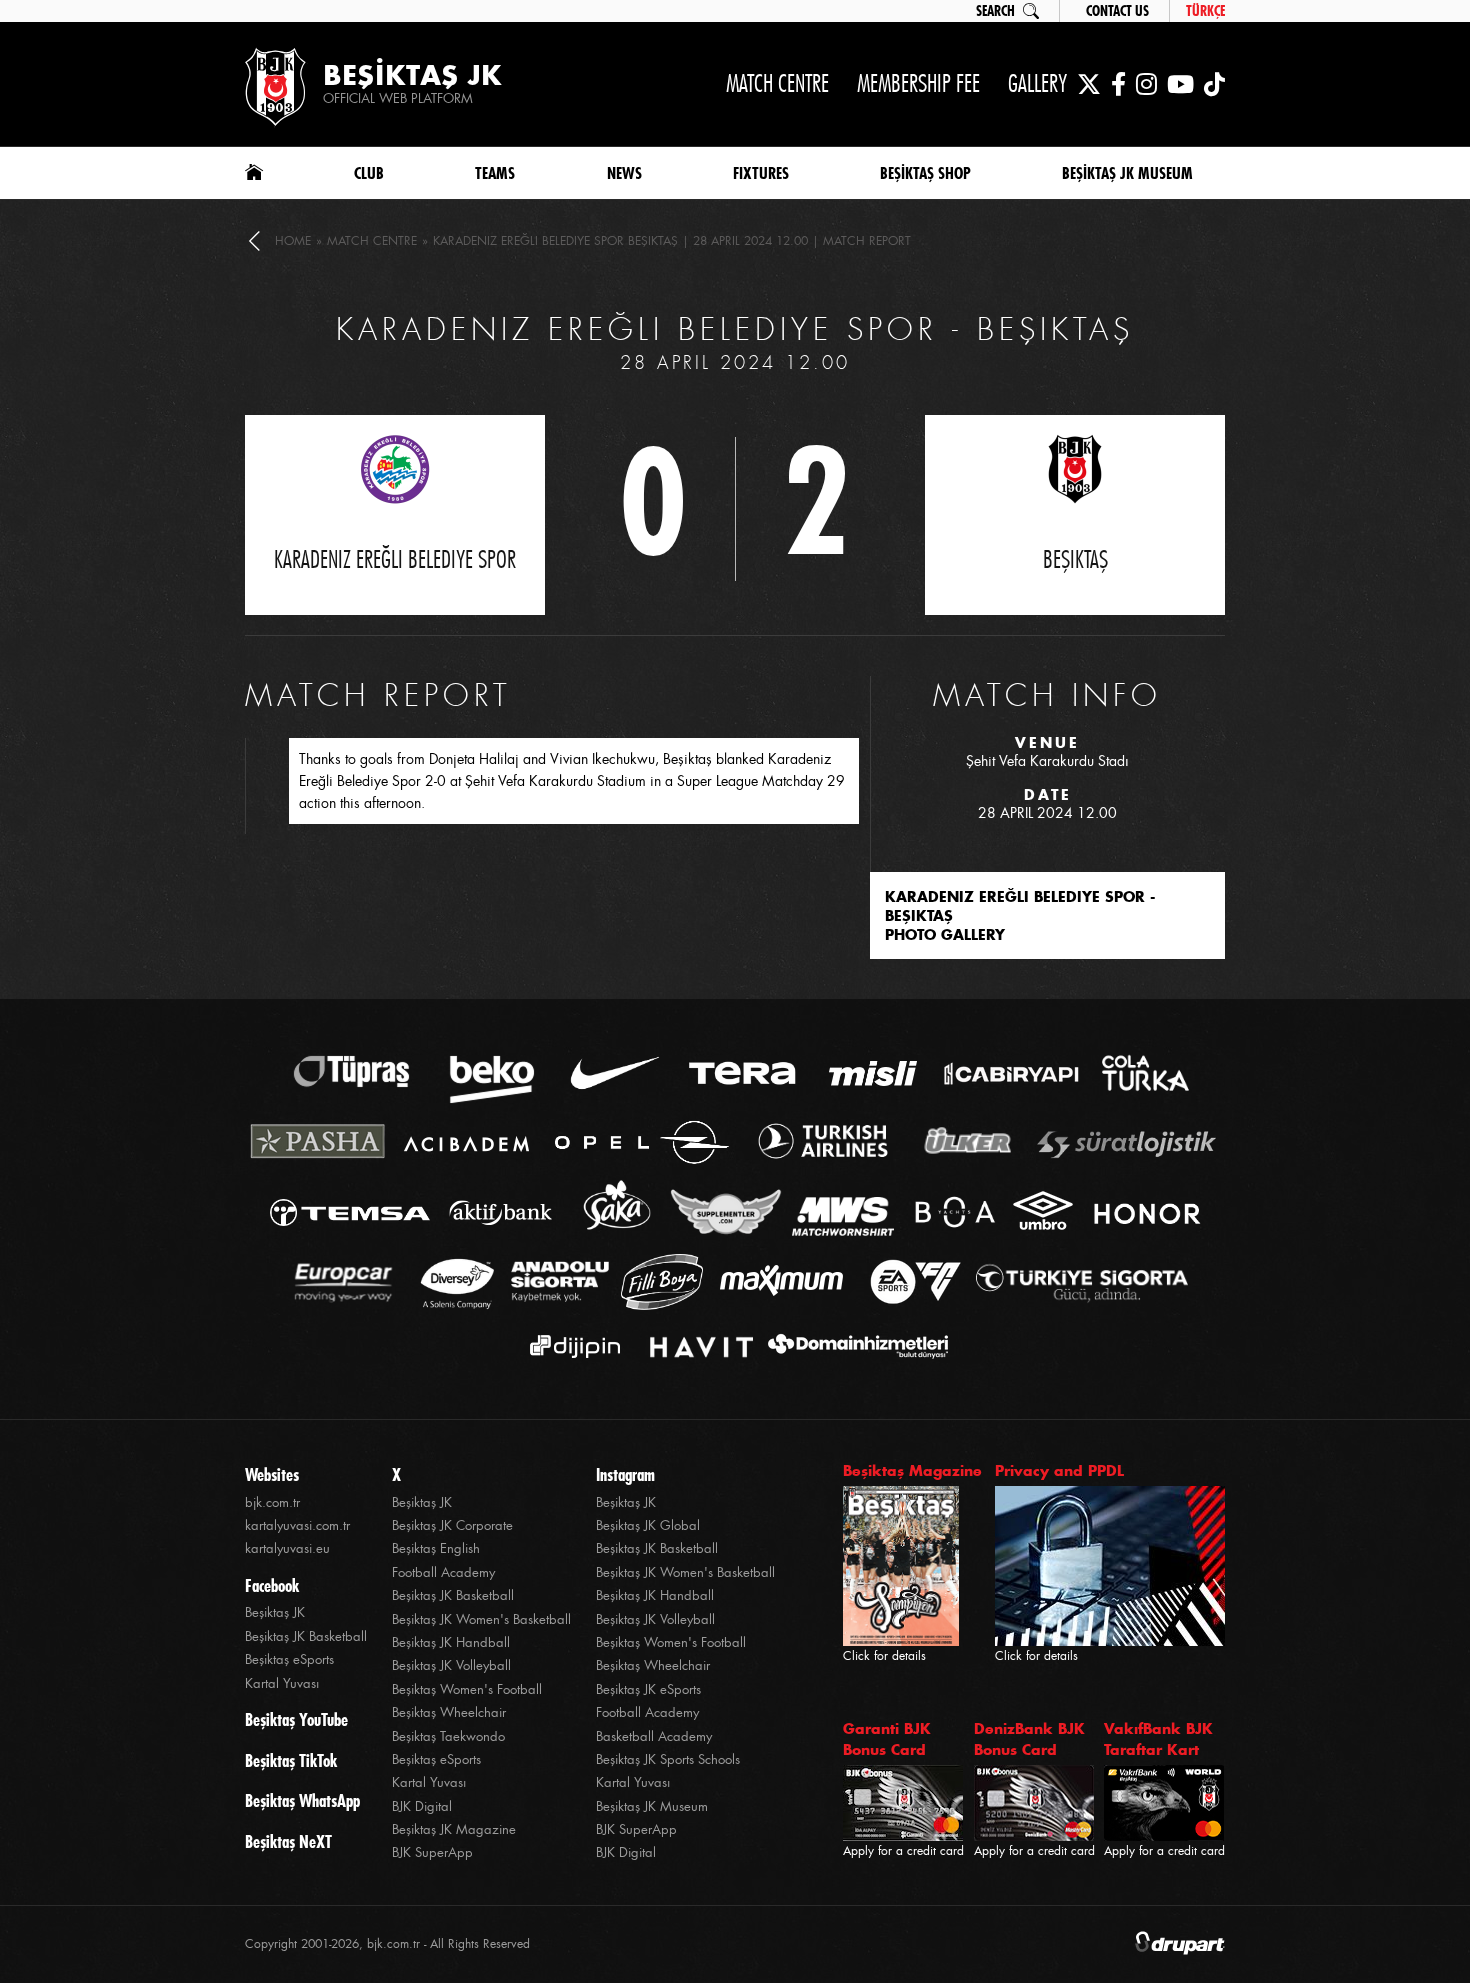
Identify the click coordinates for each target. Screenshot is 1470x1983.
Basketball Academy (654, 1736)
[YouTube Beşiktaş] (1180, 84)
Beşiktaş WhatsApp (302, 1801)
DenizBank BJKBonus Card (1029, 1739)
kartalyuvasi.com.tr (297, 1525)
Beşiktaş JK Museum (652, 1806)
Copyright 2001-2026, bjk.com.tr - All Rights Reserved (387, 1944)
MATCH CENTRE (777, 83)
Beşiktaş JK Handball (451, 1642)
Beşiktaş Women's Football (467, 1689)
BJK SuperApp (432, 1852)
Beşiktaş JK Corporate (452, 1525)
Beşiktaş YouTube (296, 1720)
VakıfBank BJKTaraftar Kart (1158, 1739)
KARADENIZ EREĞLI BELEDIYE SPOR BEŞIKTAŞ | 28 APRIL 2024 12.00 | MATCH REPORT (672, 241)
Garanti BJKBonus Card (887, 1739)
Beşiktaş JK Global (648, 1525)
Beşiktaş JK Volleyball (451, 1665)
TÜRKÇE (1205, 11)
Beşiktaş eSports (289, 1659)
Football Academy (443, 1572)
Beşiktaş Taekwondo (448, 1736)
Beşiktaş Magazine (912, 1470)
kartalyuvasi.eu (287, 1548)
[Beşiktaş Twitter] (1089, 84)
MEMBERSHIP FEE (918, 83)
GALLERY (1037, 83)
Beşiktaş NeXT (288, 1842)
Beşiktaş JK (275, 1612)
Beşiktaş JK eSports (648, 1689)
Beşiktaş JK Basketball (306, 1636)
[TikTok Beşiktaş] (1214, 84)
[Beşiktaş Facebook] (1118, 84)
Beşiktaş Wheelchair (449, 1712)
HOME (293, 241)
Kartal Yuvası (282, 1683)
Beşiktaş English (436, 1548)
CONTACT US (1117, 11)
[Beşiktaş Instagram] (1146, 84)
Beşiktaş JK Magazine (454, 1829)
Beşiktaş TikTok (291, 1761)
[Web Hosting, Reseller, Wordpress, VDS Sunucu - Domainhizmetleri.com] (852, 1346)
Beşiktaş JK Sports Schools (668, 1759)
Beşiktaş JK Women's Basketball (481, 1619)
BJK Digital (422, 1806)
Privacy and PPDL (1059, 1470)
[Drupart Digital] (1180, 1944)
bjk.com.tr (272, 1502)
